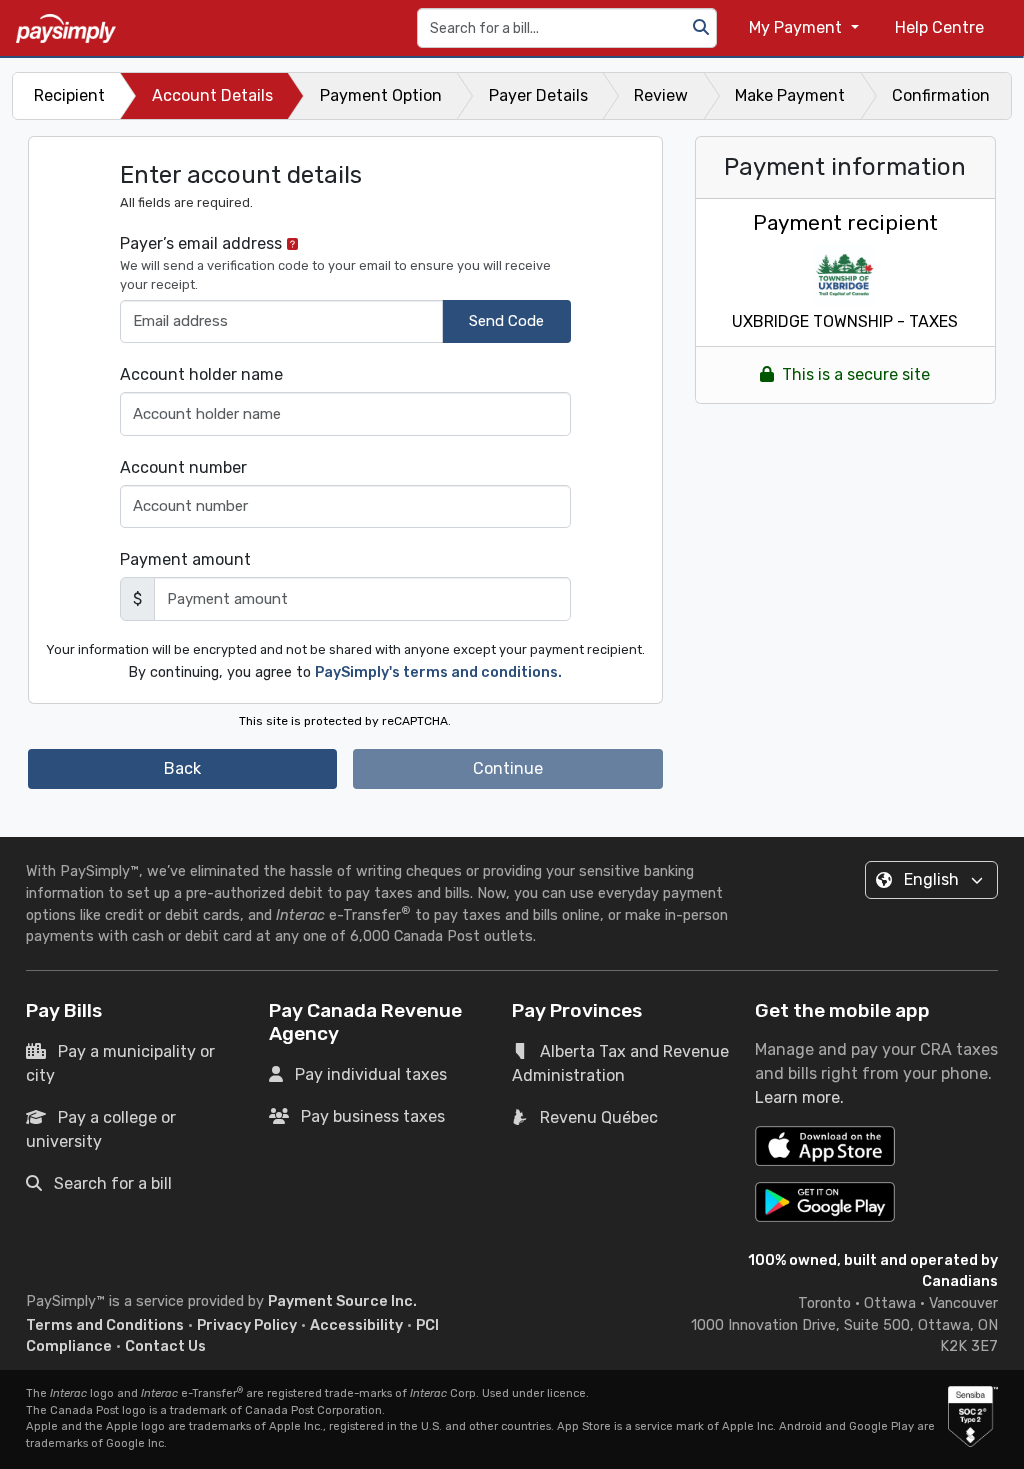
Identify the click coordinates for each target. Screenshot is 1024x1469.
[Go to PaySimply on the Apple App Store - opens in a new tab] (825, 1146)
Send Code (506, 321)
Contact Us (165, 1346)
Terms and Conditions (105, 1325)
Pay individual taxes (371, 1074)
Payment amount (185, 559)
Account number (183, 467)
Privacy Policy (247, 1325)
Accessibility (356, 1325)
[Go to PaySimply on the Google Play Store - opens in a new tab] (825, 1202)
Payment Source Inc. (342, 1301)
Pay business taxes (373, 1116)
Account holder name (201, 374)
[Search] (701, 28)
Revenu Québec (599, 1117)
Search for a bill (113, 1183)
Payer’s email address (335, 263)
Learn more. (799, 1097)
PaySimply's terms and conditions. (438, 672)
